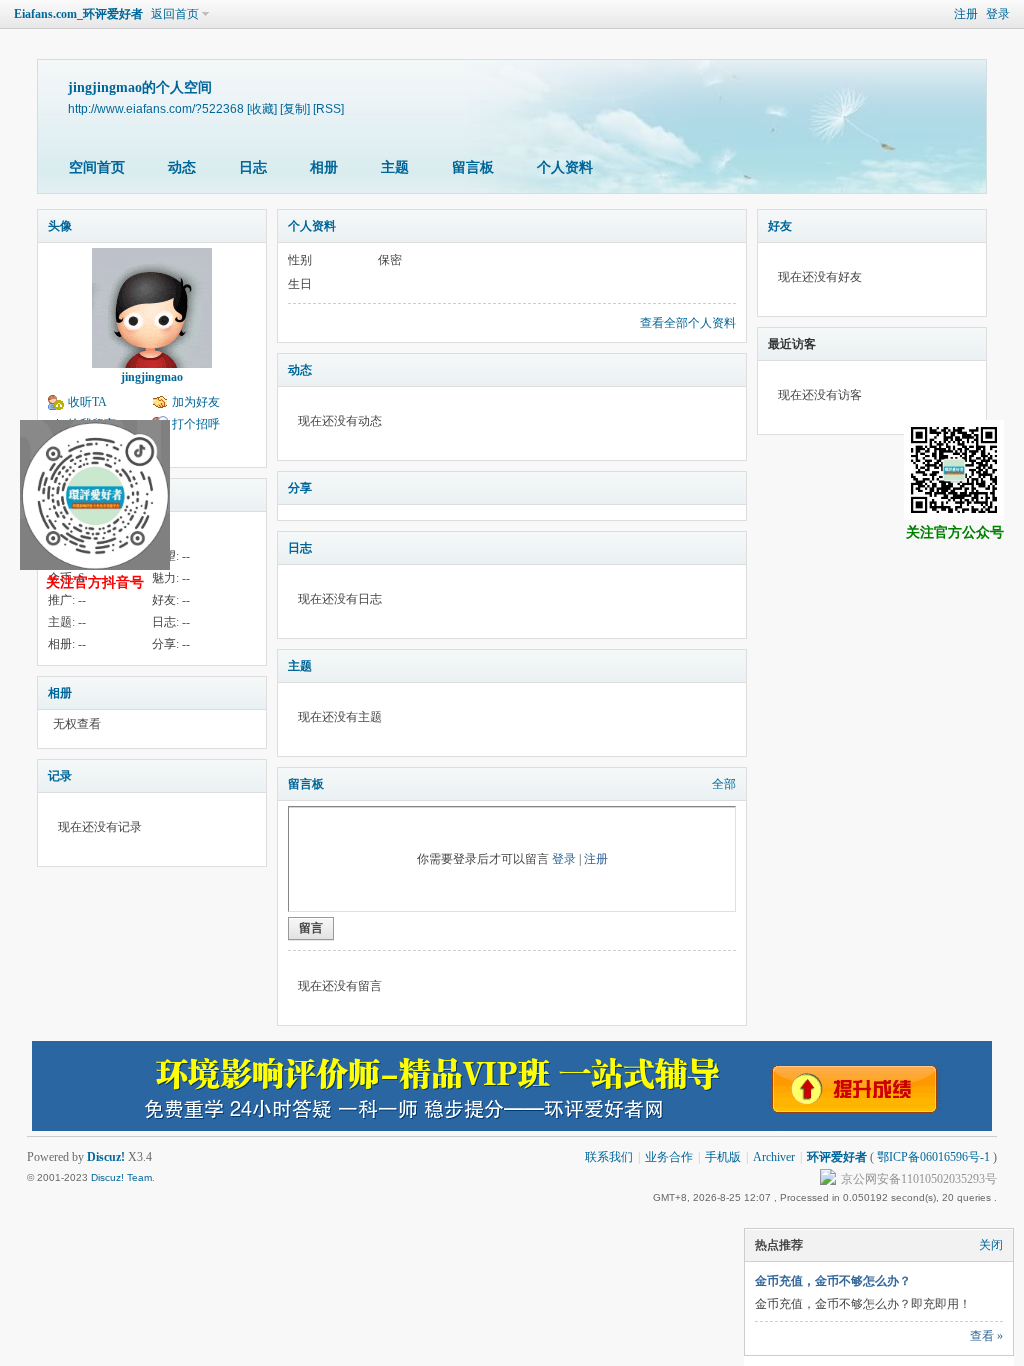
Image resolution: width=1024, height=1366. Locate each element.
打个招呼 (196, 424)
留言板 (473, 167)
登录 (998, 14)
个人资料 (565, 167)
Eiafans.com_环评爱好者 (78, 14)
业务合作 (669, 1157)
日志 (253, 167)
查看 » (986, 1336)
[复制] (295, 108)
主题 (395, 167)
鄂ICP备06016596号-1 (933, 1157)
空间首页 (97, 167)
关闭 (991, 1245)
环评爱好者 (837, 1157)
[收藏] (262, 108)
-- (186, 556)
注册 (966, 14)
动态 (182, 167)
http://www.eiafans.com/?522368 (156, 108)
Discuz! (106, 1157)
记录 (60, 776)
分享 (300, 488)
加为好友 (196, 402)
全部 (724, 784)
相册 (324, 167)
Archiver (774, 1157)
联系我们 (609, 1157)
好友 (780, 226)
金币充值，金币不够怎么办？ (833, 1281)
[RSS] (328, 108)
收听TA (87, 402)
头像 (60, 226)
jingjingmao (152, 377)
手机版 (723, 1157)
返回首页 (175, 14)
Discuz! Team (121, 1177)
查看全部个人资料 (688, 323)
